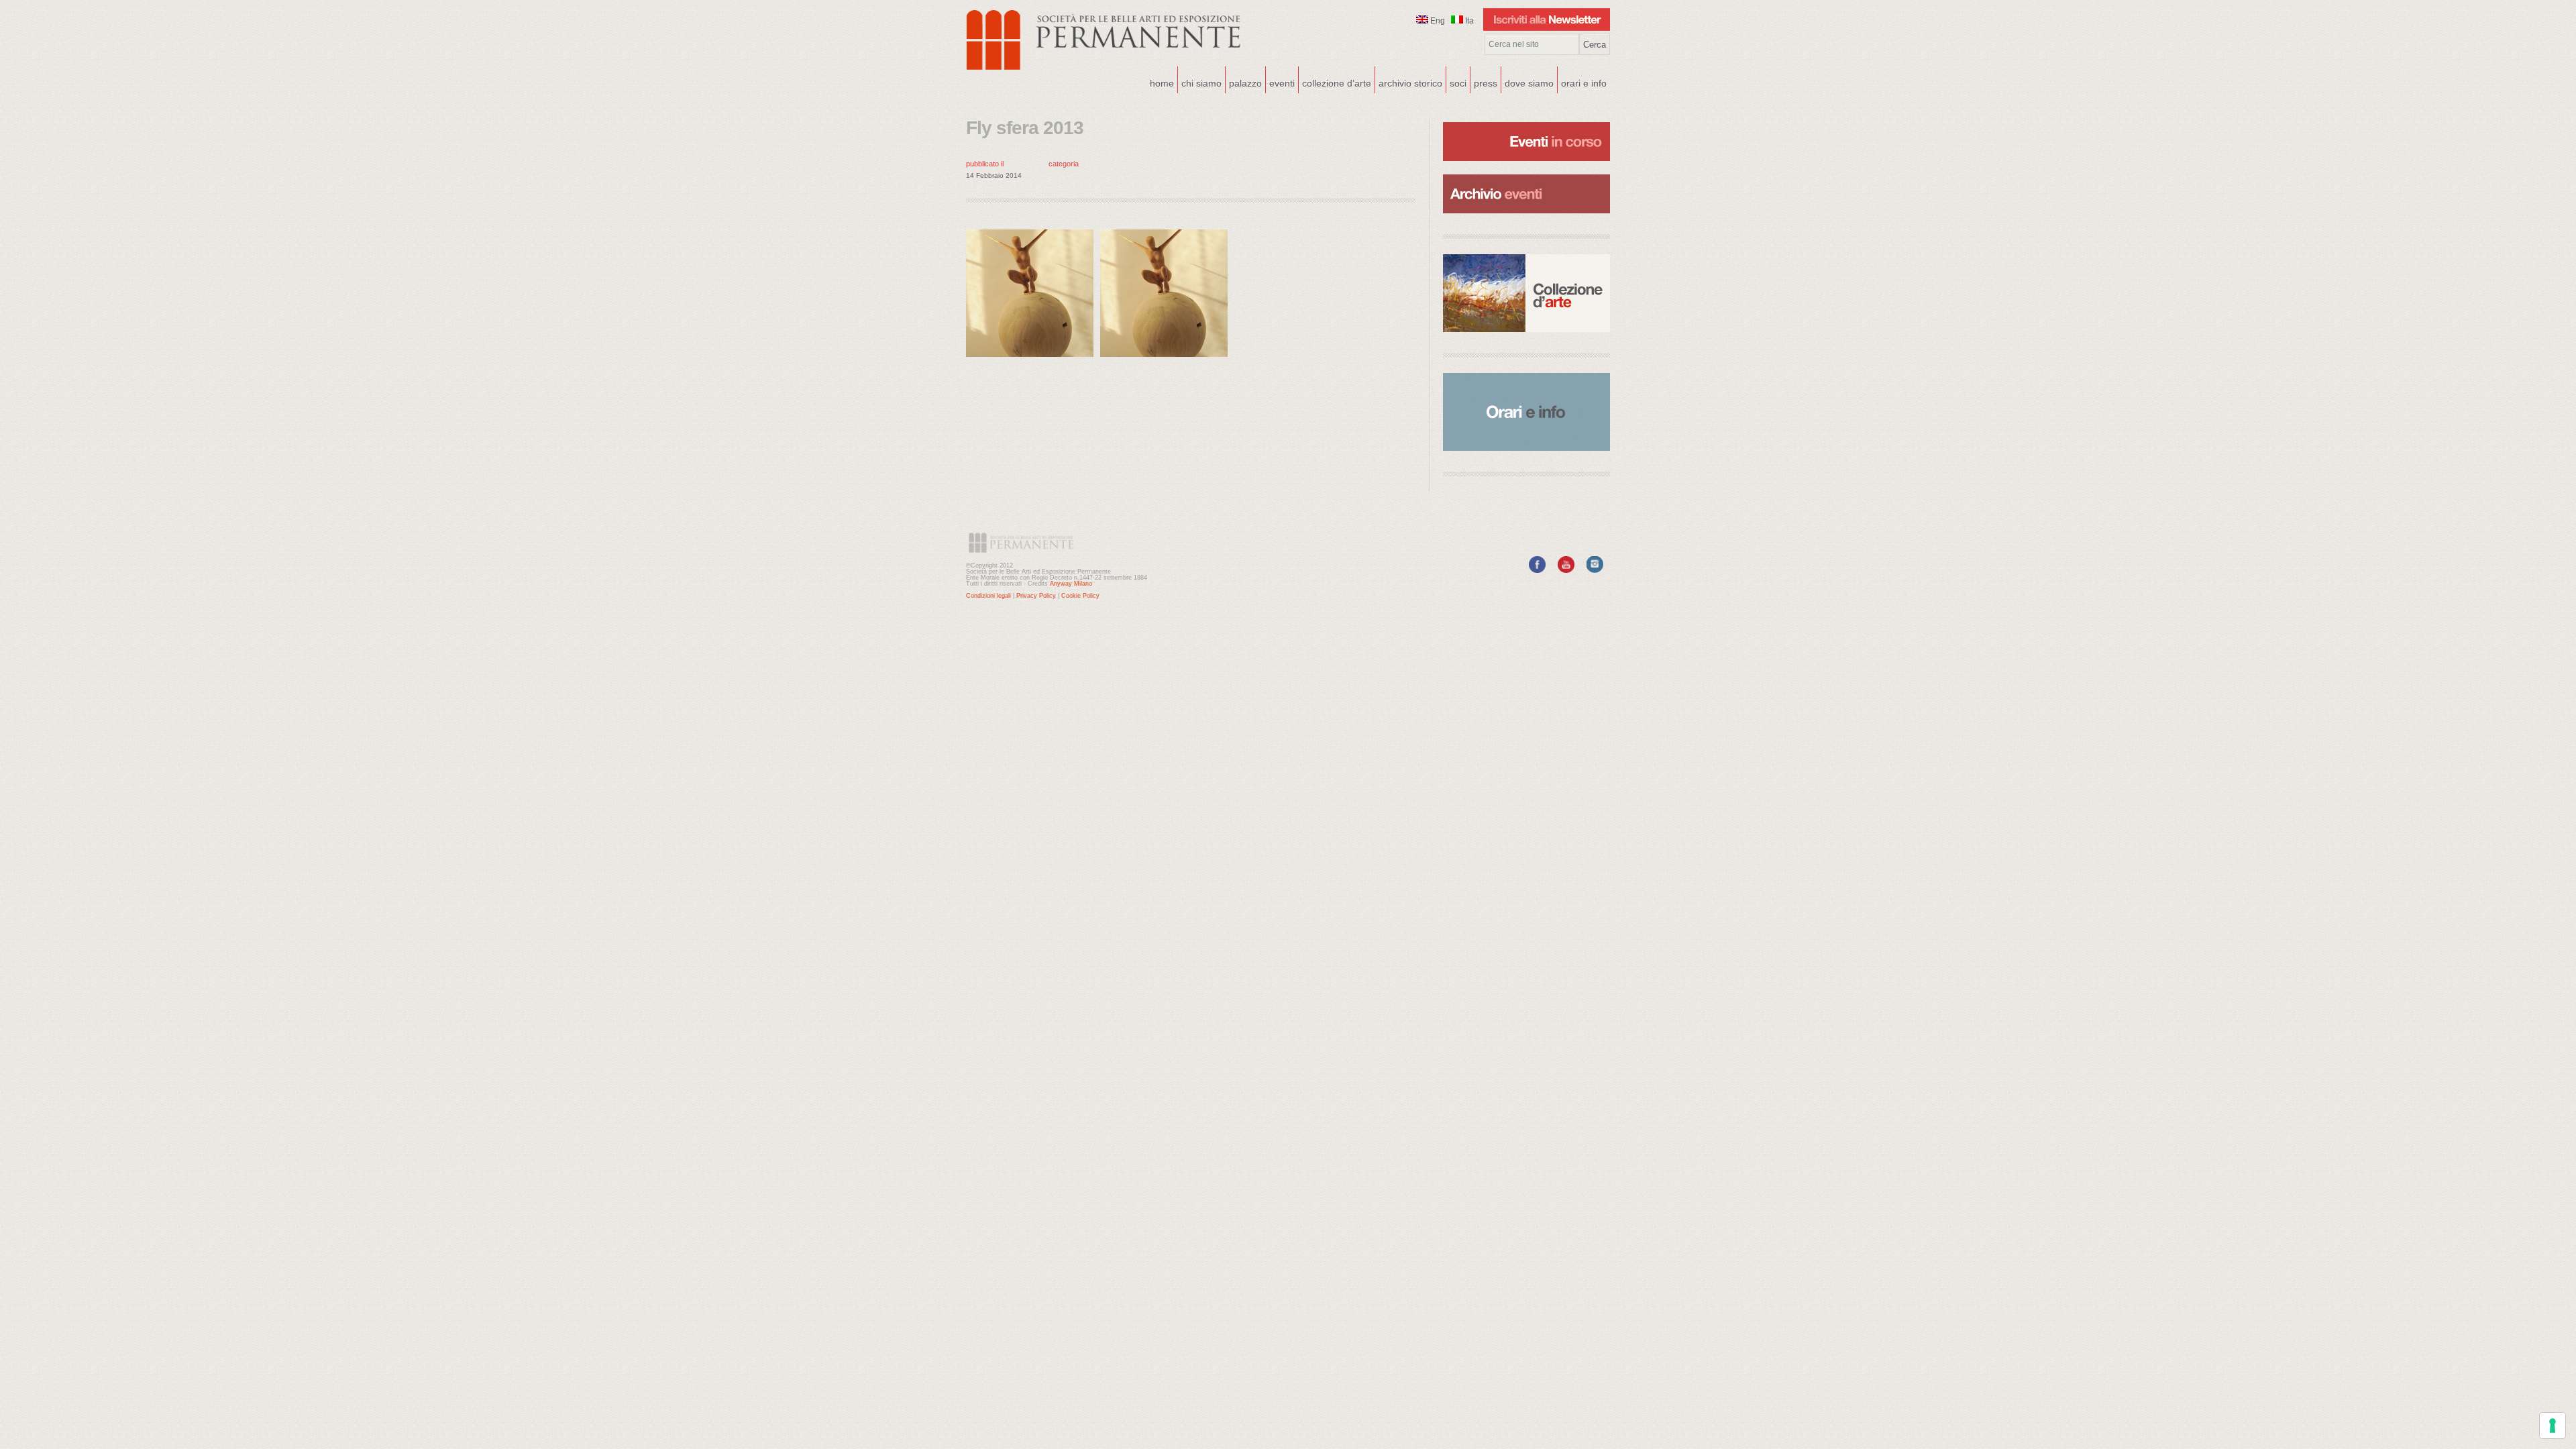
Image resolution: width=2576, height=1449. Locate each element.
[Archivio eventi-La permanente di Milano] (1526, 173)
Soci (1458, 83)
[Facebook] (1537, 570)
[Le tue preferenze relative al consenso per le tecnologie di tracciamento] (2553, 1426)
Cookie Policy (1080, 596)
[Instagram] (1595, 570)
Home (1162, 83)
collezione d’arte (1337, 83)
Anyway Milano (1071, 584)
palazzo (1244, 82)
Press (1486, 83)
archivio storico (1410, 83)
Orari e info (1584, 83)
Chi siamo (1200, 82)
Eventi (1280, 82)
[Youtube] (1566, 570)
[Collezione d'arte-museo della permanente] (1526, 293)
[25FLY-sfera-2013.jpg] (1033, 360)
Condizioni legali (988, 596)
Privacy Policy (1036, 596)
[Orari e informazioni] (1526, 412)
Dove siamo (1527, 82)
